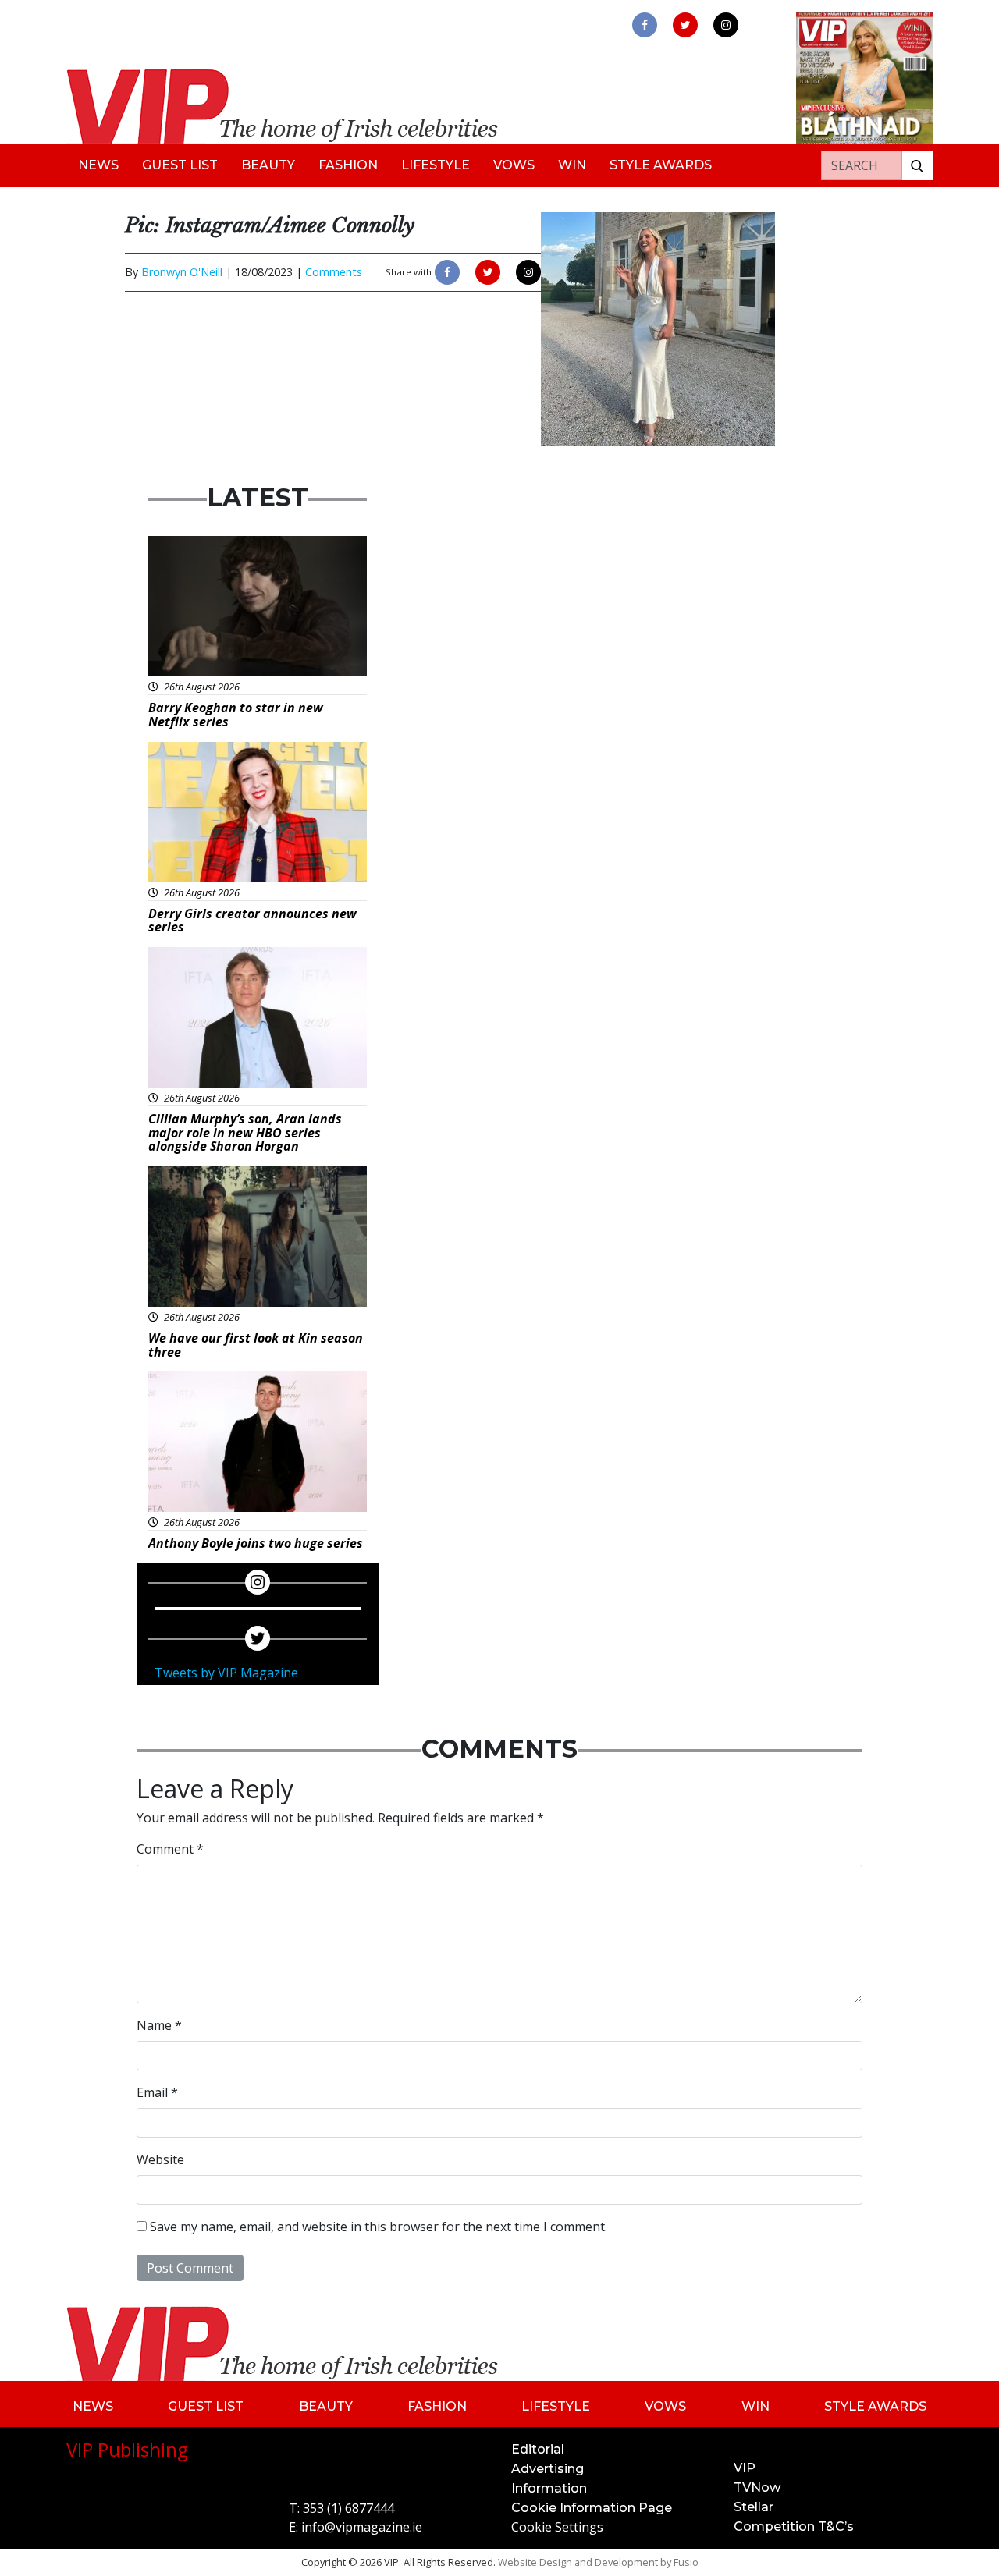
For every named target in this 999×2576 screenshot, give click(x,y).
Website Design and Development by (598, 2562)
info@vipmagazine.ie (362, 2527)
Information (549, 2488)
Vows (514, 165)
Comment (170, 1849)
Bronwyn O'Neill (182, 272)
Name (159, 2025)
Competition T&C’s (794, 2526)
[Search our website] (917, 165)
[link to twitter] (685, 25)
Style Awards (661, 165)
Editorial (538, 2449)
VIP (745, 2468)
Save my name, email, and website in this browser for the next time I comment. (379, 2227)
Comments (334, 272)
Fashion (348, 165)
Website (160, 2159)
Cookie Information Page (592, 2508)
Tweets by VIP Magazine (226, 1673)
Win (572, 165)
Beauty (268, 165)
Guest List (180, 165)
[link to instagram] (726, 25)
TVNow (757, 2487)
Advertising (547, 2469)
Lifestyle (436, 165)
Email (157, 2092)
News (98, 165)
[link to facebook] (645, 25)
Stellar (754, 2507)
